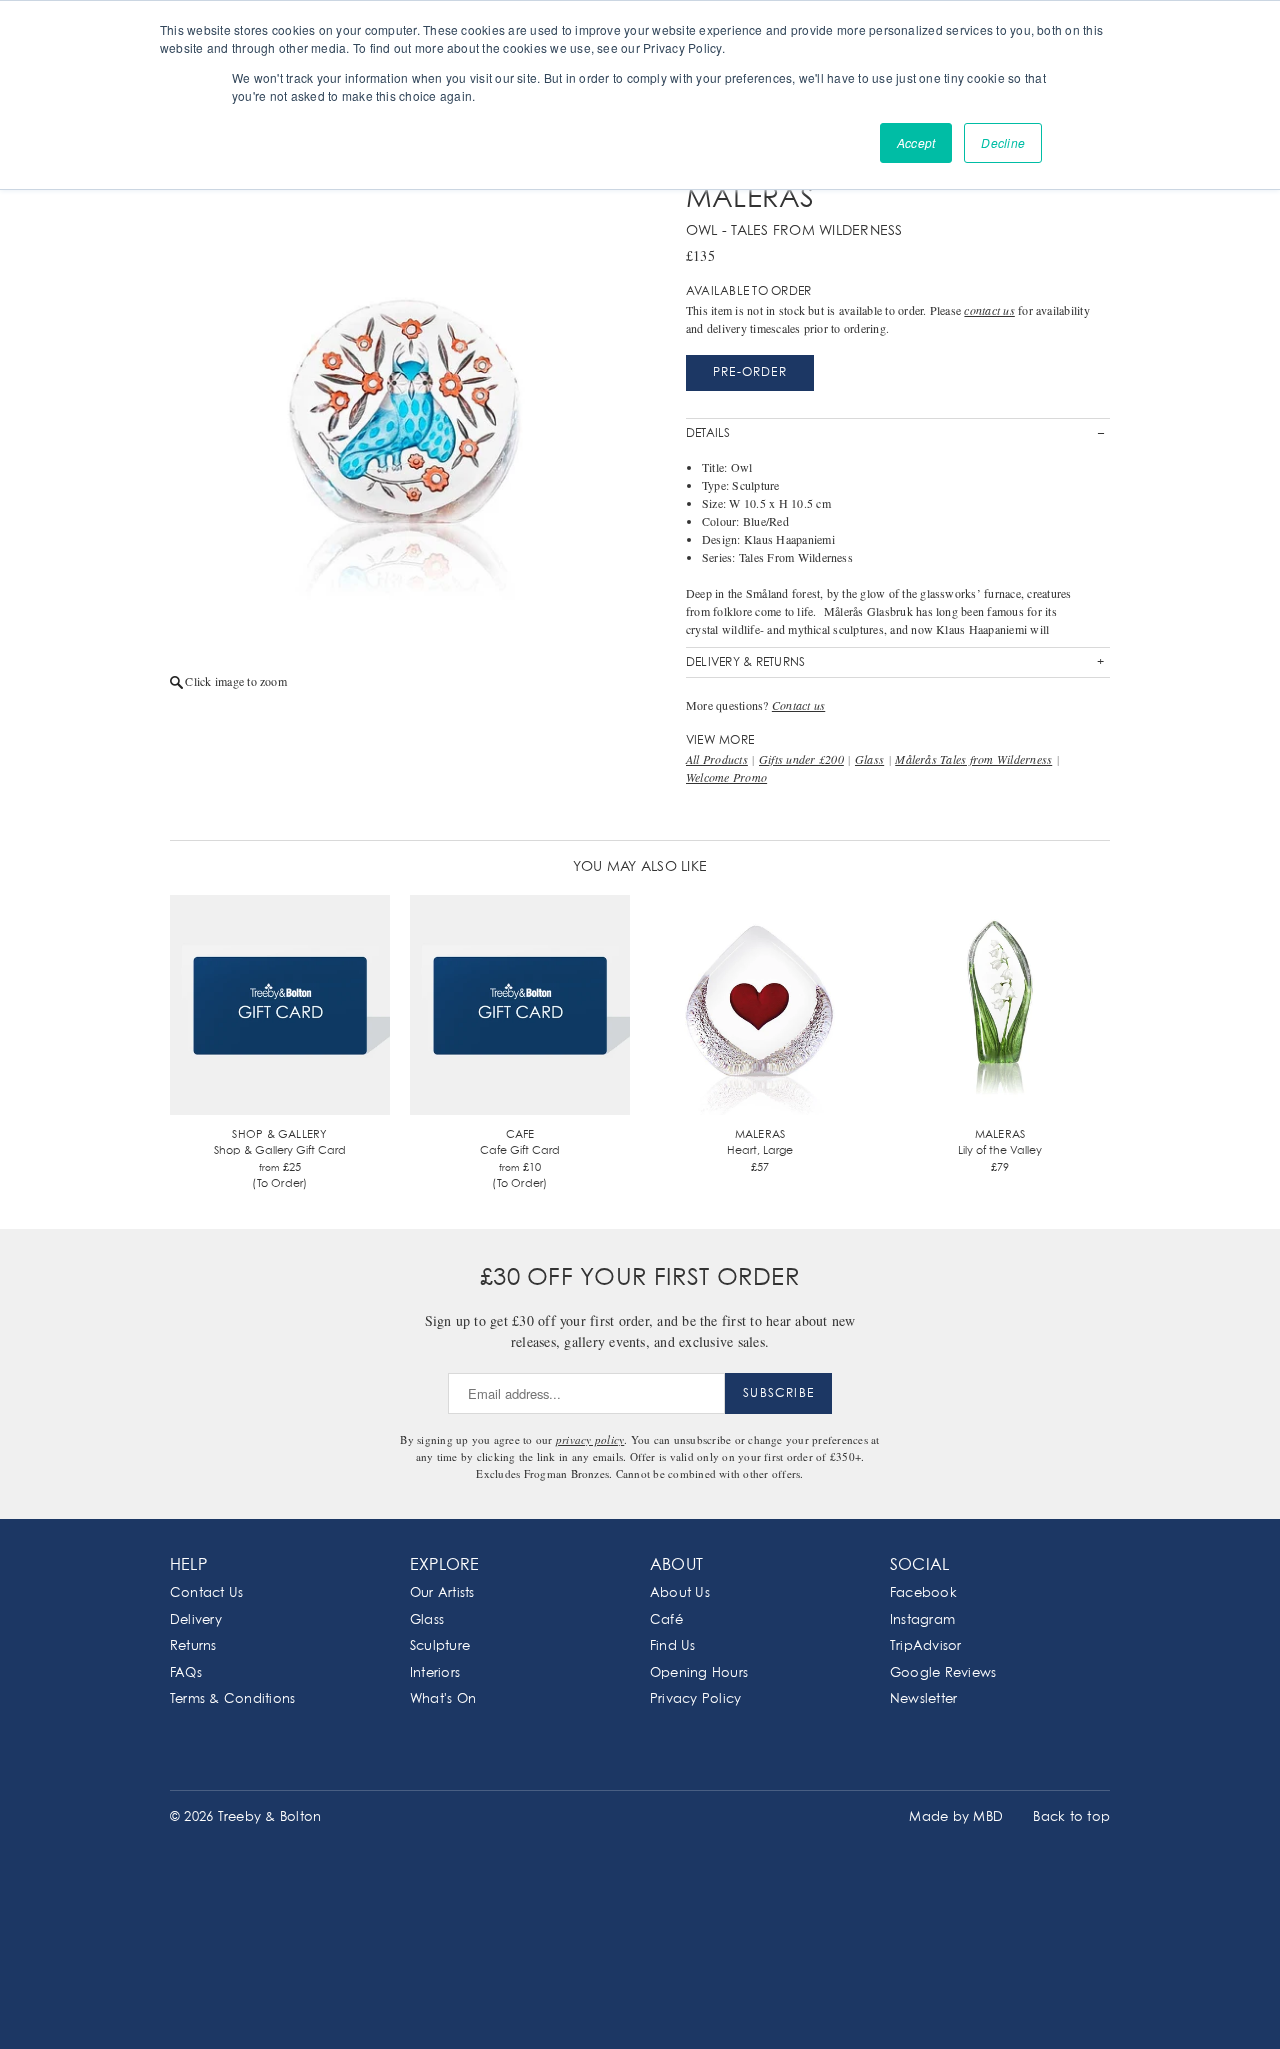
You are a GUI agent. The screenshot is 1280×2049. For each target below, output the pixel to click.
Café (666, 1620)
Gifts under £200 (801, 759)
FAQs (186, 1673)
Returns (193, 1646)
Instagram (922, 1620)
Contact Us (206, 1593)
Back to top (1071, 1817)
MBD (988, 1817)
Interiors (435, 1673)
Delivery (196, 1620)
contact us (989, 310)
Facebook (923, 1593)
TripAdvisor (926, 1646)
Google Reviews (943, 1673)
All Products (717, 759)
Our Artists (442, 1593)
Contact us (798, 705)
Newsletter (923, 1699)
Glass (869, 759)
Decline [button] (1003, 142)
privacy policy (590, 1439)
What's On (443, 1699)
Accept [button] (916, 142)
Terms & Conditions (232, 1699)
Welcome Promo (726, 777)
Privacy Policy (695, 1699)
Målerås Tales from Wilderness (973, 759)
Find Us (673, 1646)
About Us (680, 1593)
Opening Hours (699, 1673)
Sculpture (440, 1646)
